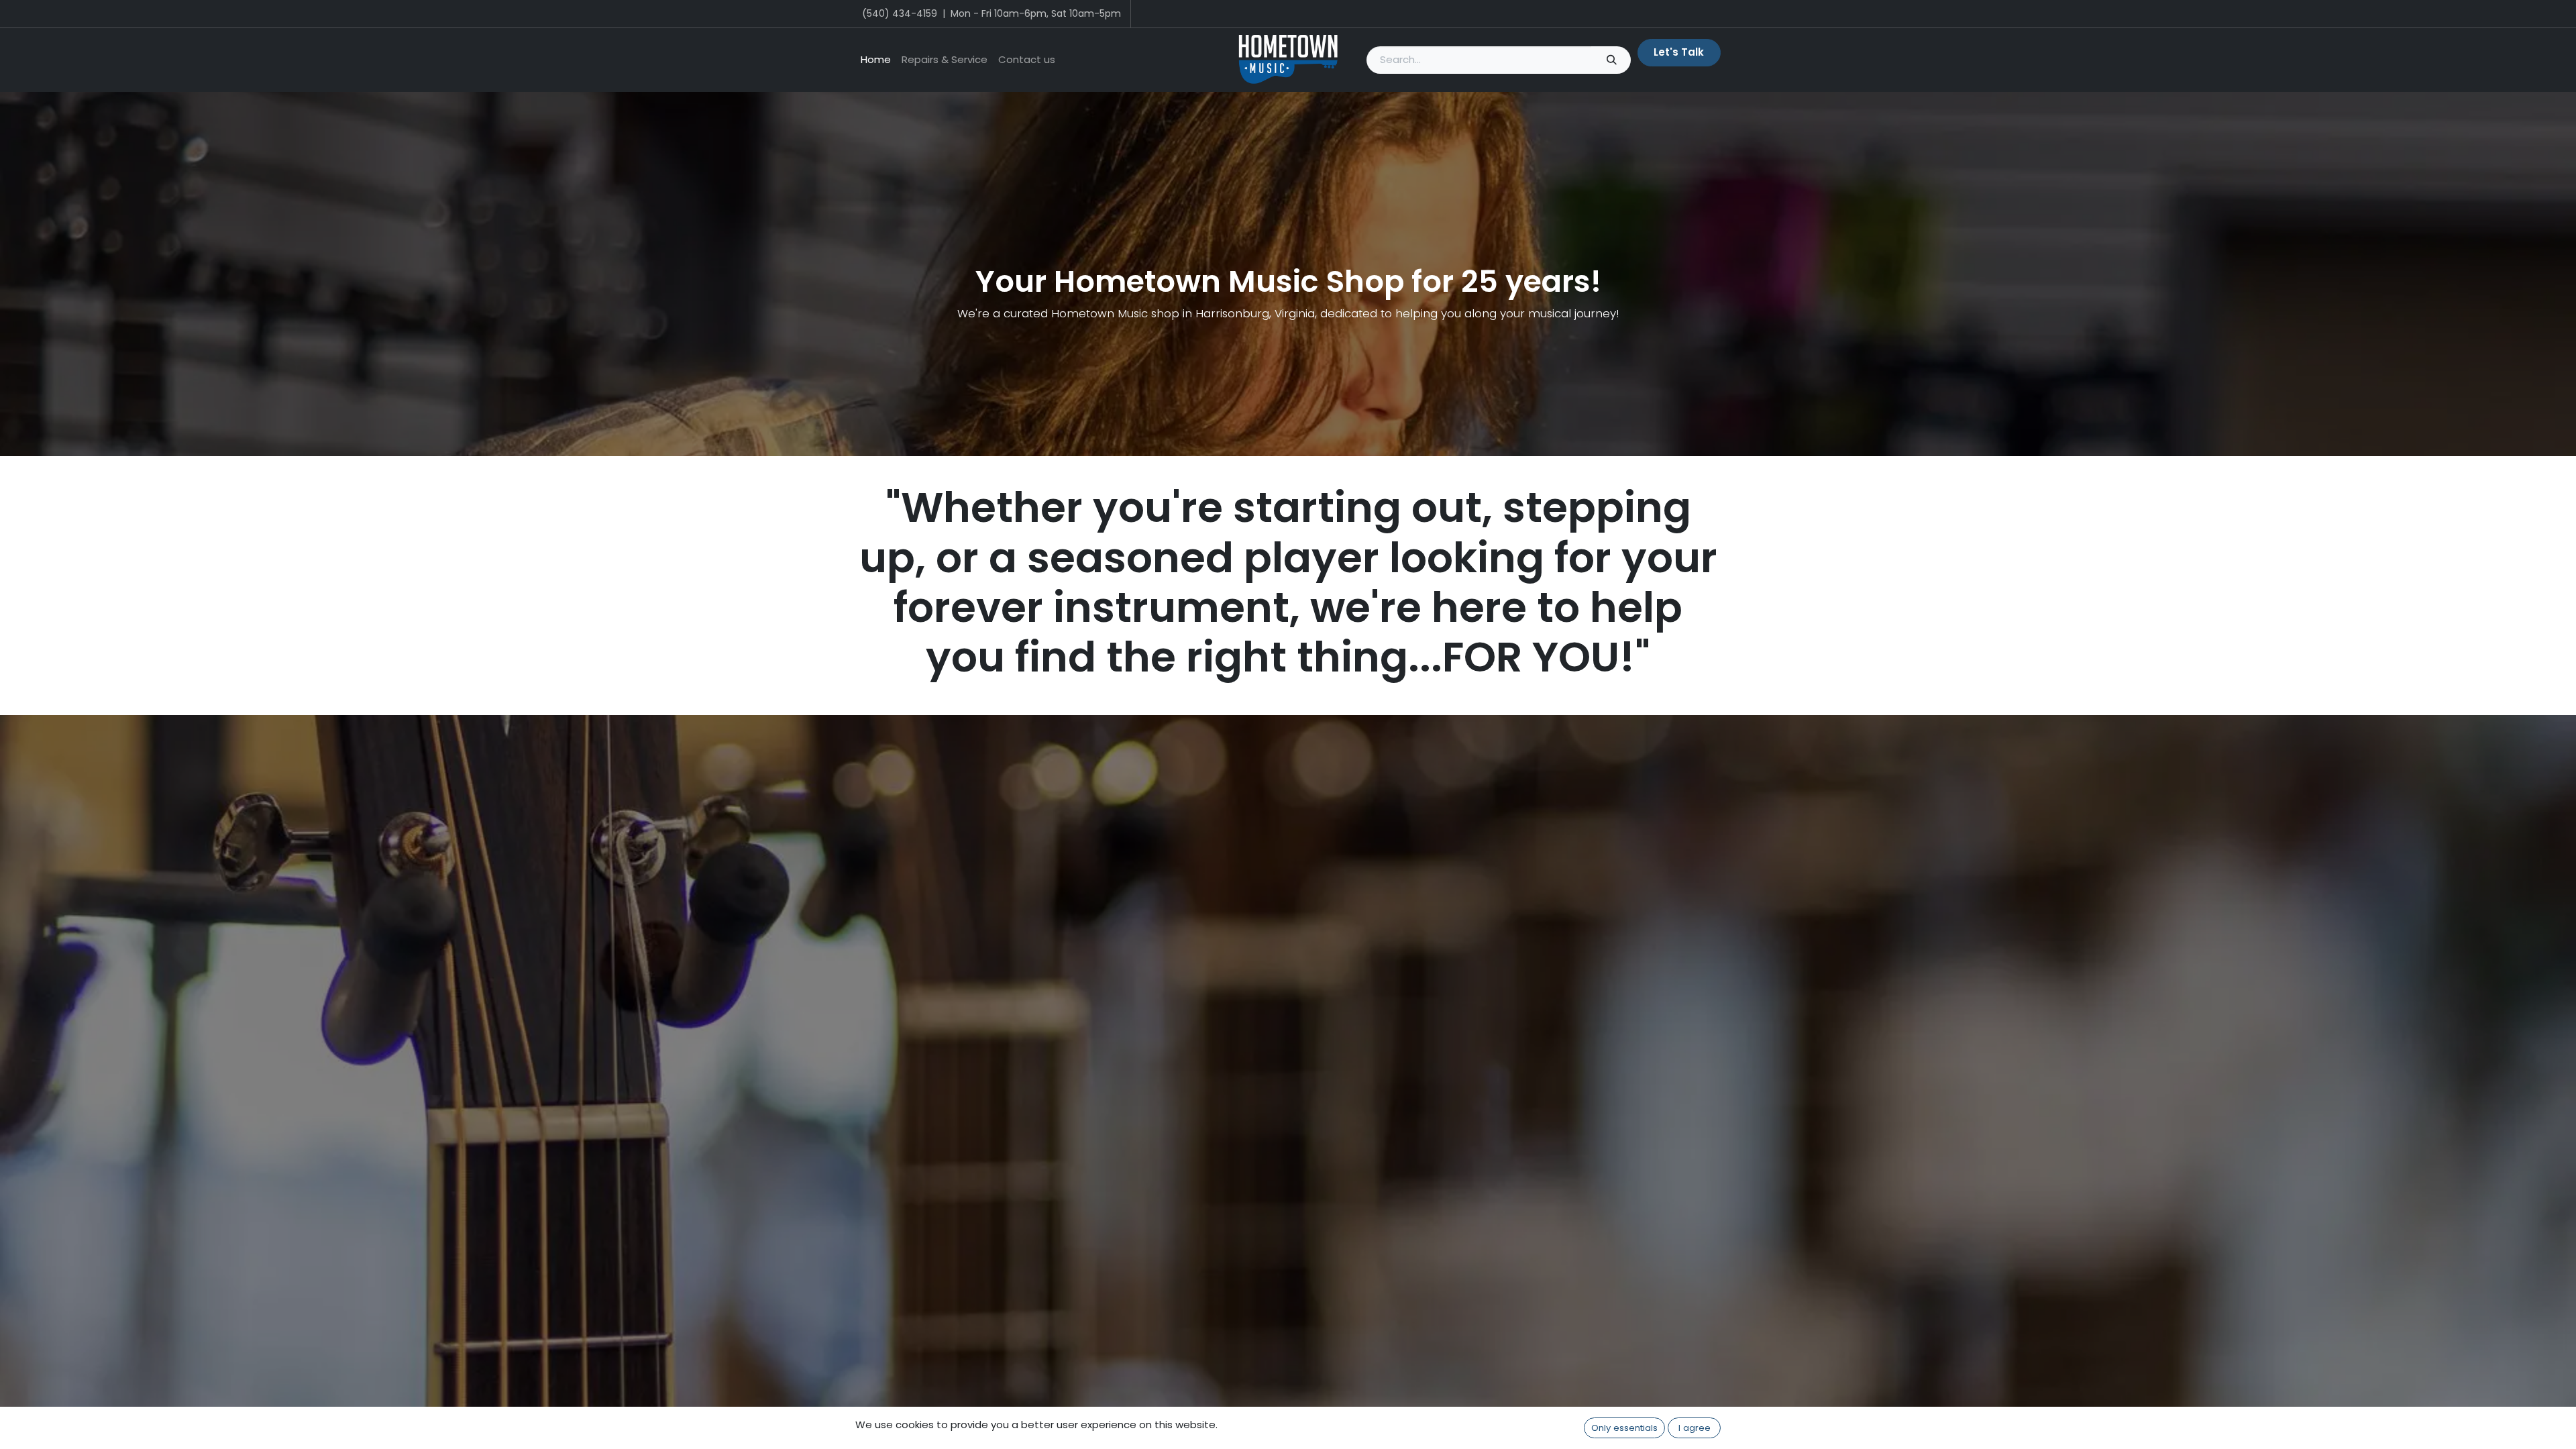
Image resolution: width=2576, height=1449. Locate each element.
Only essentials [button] (1624, 1428)
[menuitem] (876, 60)
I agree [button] (1695, 1428)
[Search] (1611, 60)
